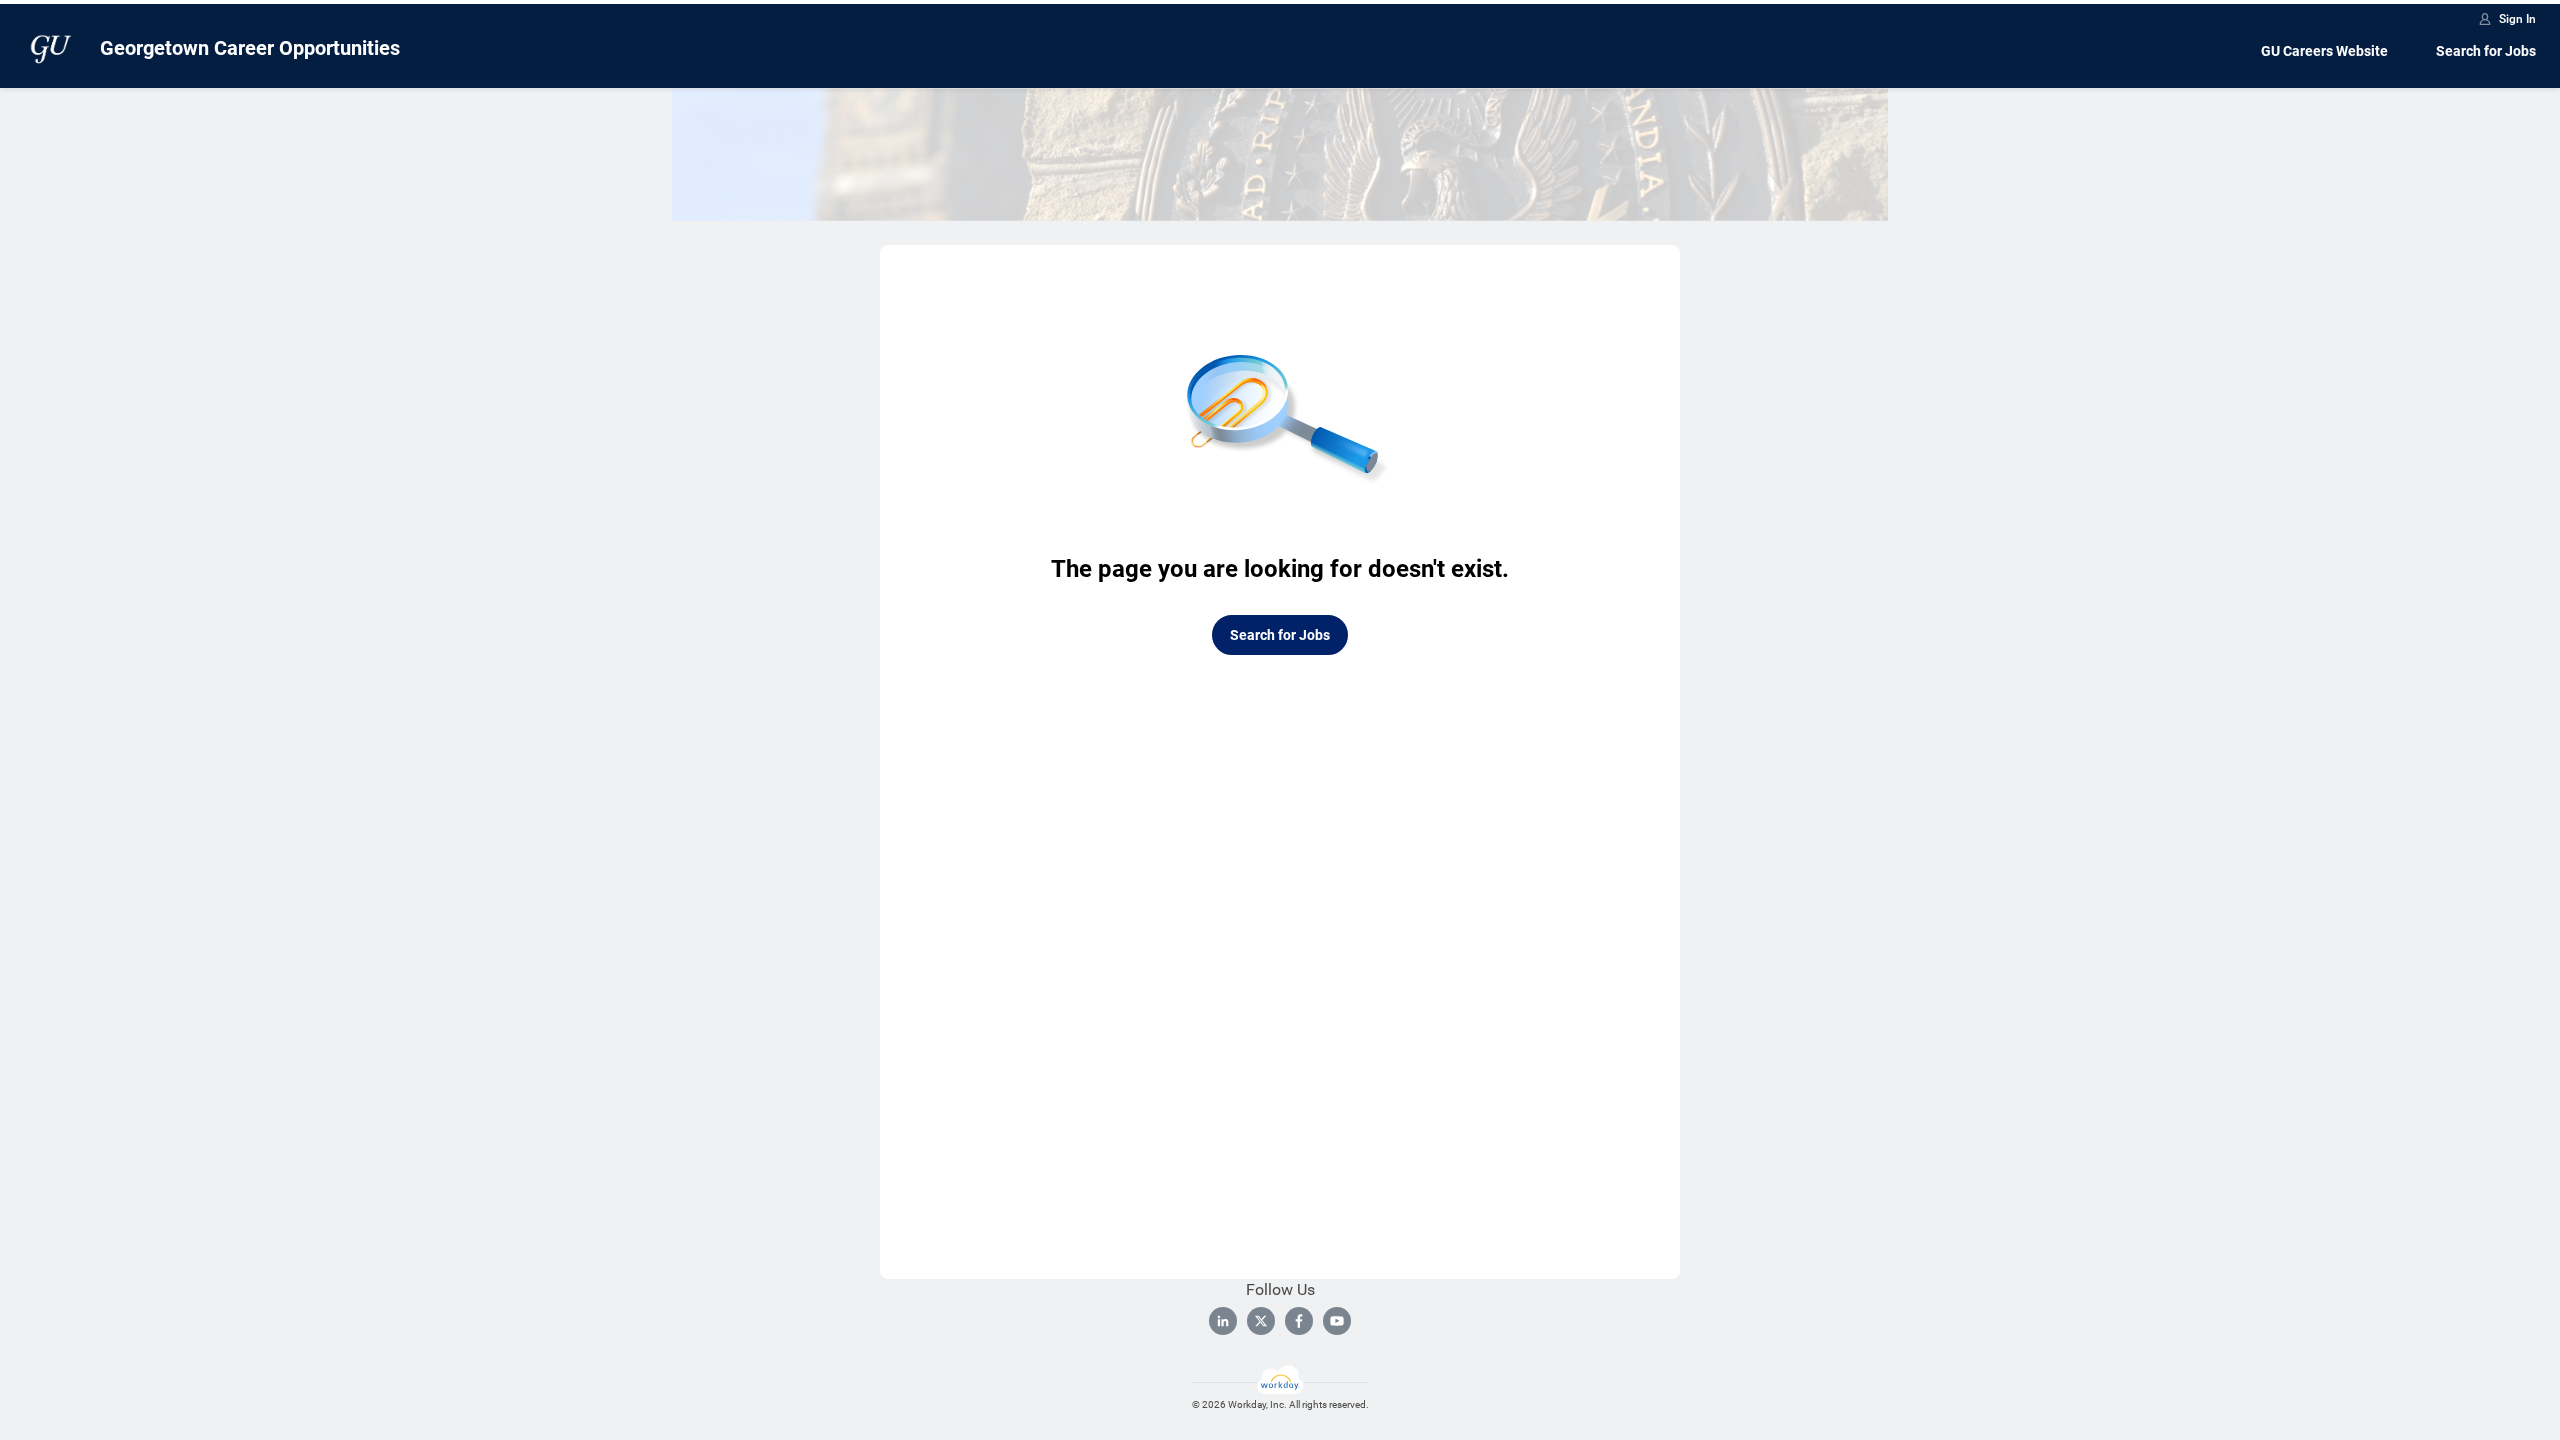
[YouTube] (1337, 1321)
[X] (1261, 1321)
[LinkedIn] (1223, 1321)
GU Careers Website (2324, 51)
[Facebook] (1299, 1321)
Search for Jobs (2486, 51)
